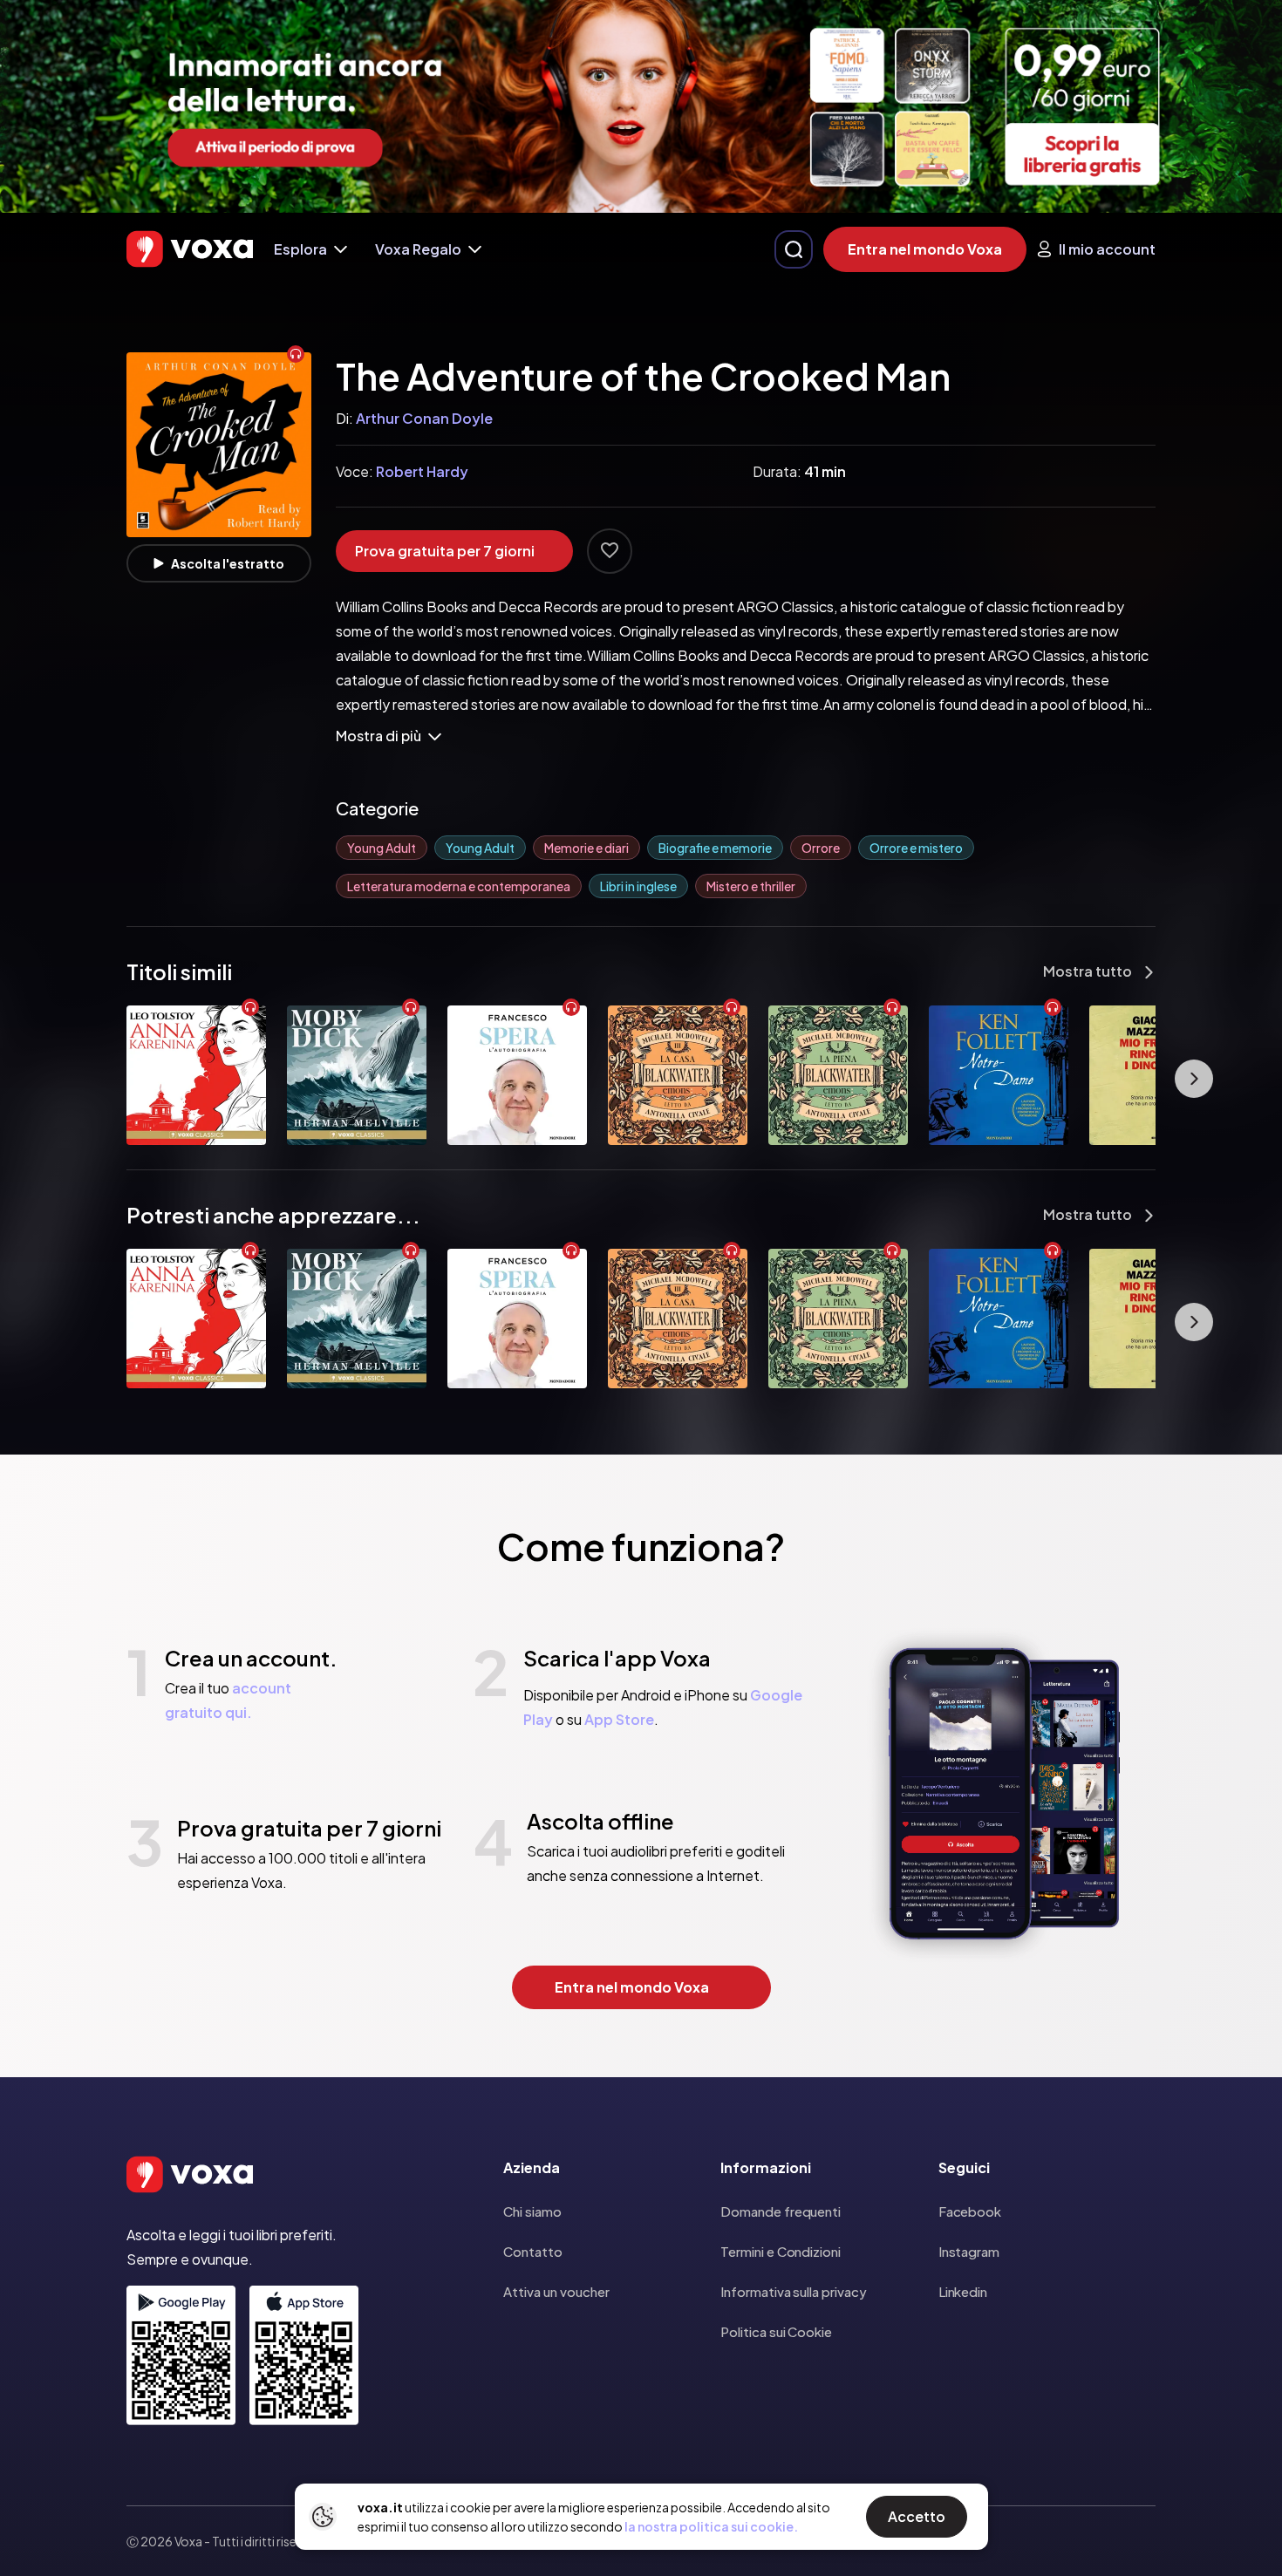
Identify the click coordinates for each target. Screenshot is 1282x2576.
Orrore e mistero (916, 848)
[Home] (190, 249)
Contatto (533, 2251)
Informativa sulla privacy (793, 2291)
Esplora (300, 249)
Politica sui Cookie (776, 2331)
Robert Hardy (422, 471)
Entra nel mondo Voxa (925, 249)
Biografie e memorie (715, 848)
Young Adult (382, 848)
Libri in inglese (638, 886)
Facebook (970, 2211)
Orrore (821, 848)
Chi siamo (532, 2211)
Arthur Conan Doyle (424, 418)
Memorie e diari (586, 848)
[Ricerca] (794, 249)
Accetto (917, 2516)
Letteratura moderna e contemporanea (459, 886)
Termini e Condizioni (781, 2251)
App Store (619, 1719)
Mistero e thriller (751, 886)
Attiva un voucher (556, 2291)
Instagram (969, 2251)
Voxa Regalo (418, 249)
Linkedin (963, 2291)
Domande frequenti (781, 2211)
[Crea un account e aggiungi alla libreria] (610, 551)
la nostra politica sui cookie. (711, 2526)
